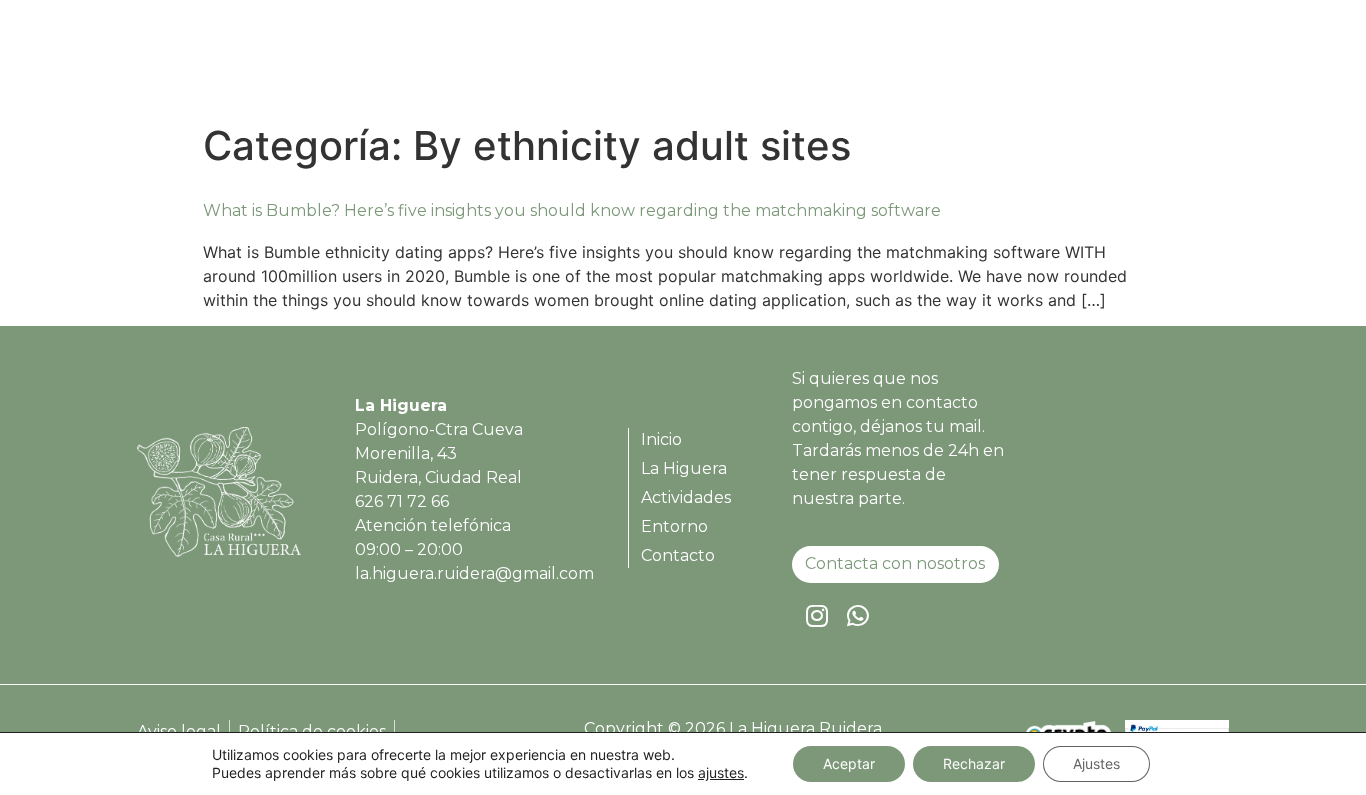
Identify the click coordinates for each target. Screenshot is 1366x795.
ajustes (721, 772)
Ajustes (1096, 763)
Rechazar (974, 763)
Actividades (952, 63)
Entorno (1064, 63)
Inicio (732, 63)
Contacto (1166, 63)
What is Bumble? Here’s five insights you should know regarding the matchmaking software (572, 210)
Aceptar (849, 763)
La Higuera (828, 63)
